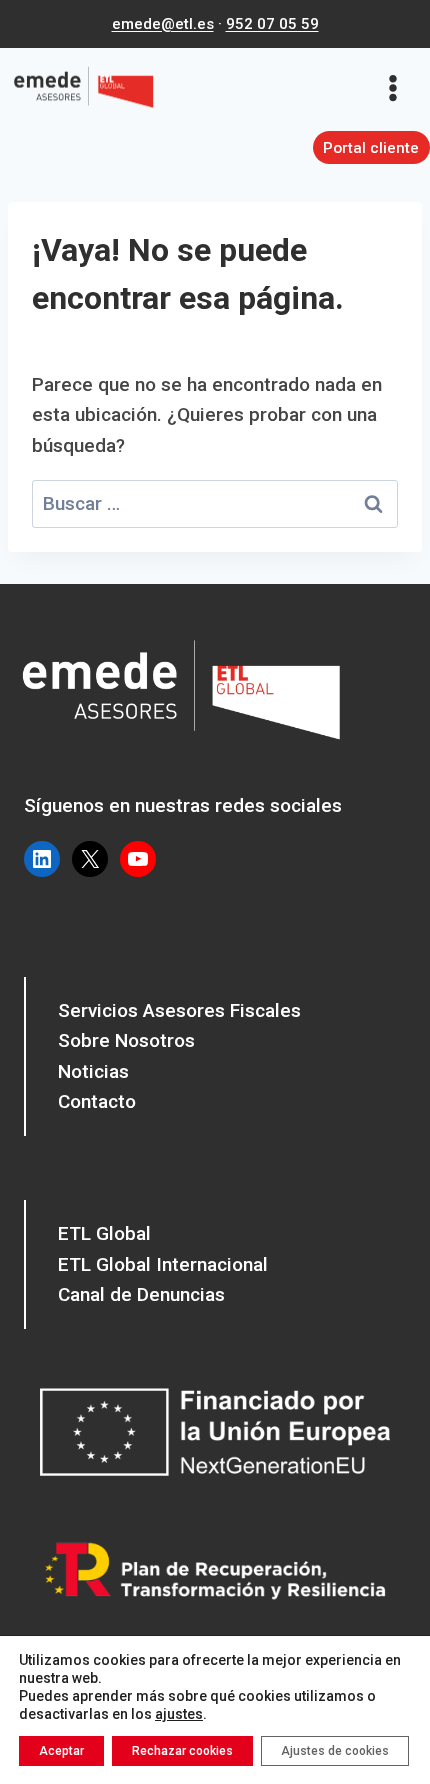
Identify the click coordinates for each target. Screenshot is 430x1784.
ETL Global (104, 1233)
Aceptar (61, 1751)
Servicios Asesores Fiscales (179, 1010)
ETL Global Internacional (163, 1264)
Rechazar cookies (182, 1751)
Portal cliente (371, 148)
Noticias (93, 1071)
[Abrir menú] (399, 87)
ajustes (179, 1714)
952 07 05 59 (272, 24)
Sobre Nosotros (126, 1040)
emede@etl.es (163, 24)
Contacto (97, 1101)
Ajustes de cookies (335, 1751)
